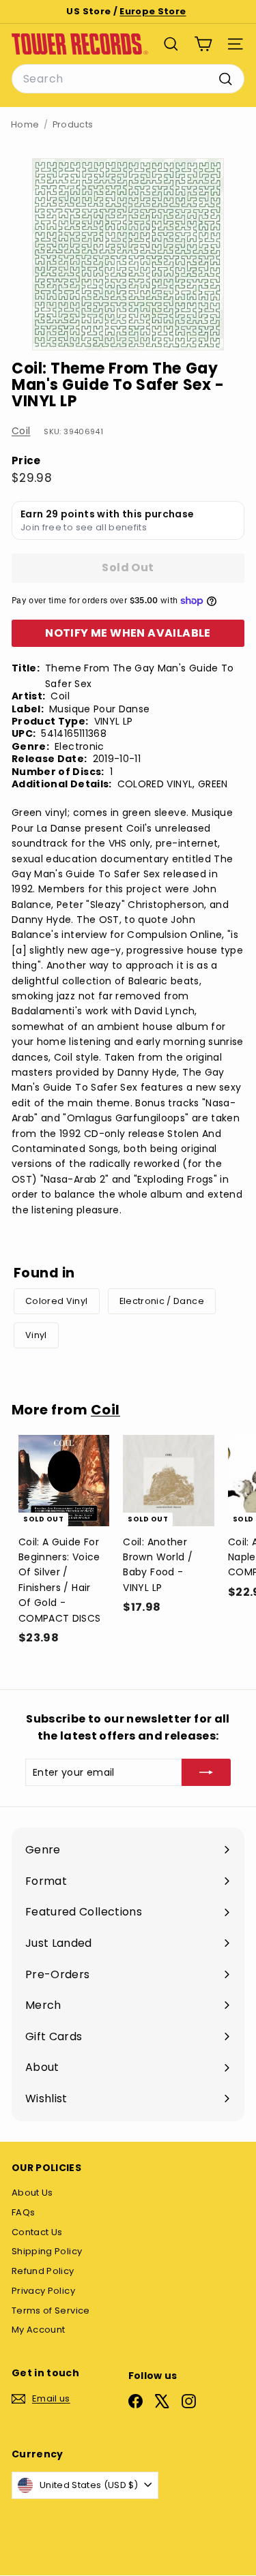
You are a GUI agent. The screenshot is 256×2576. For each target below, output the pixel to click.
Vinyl (36, 1335)
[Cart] (203, 44)
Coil (21, 431)
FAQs (23, 2212)
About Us (32, 2193)
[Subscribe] (206, 1772)
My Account (39, 2330)
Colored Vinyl (57, 1301)
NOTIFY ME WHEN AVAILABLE (128, 633)
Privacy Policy (43, 2291)
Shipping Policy (47, 2251)
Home (25, 124)
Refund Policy (43, 2271)
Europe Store (153, 11)
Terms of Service (51, 2310)
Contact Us (37, 2232)
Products (73, 124)
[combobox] (128, 79)
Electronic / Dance (162, 1301)
